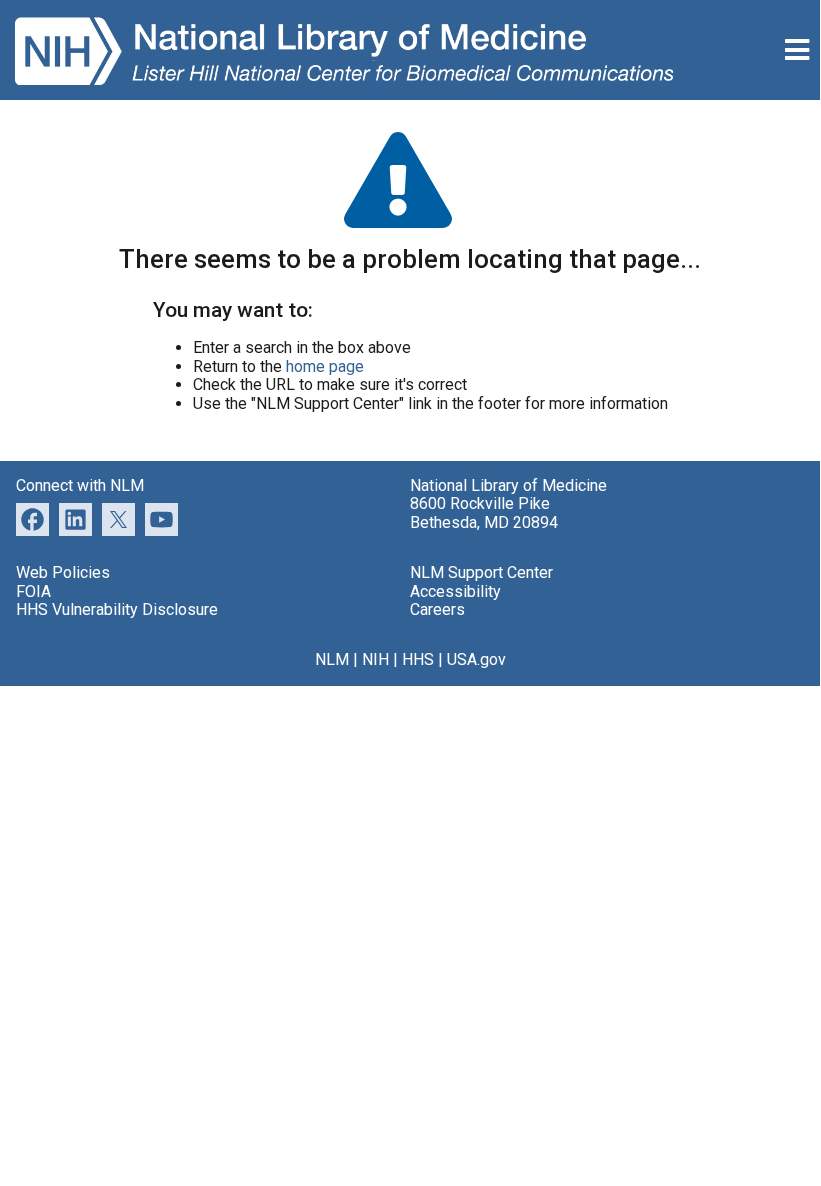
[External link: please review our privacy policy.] (75, 518)
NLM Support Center (481, 572)
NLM (332, 659)
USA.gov (476, 659)
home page (325, 366)
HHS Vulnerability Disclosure (117, 609)
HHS (418, 659)
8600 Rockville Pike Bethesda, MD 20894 (484, 512)
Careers (437, 609)
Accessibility (455, 591)
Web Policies (63, 572)
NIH (375, 659)
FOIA (33, 591)
